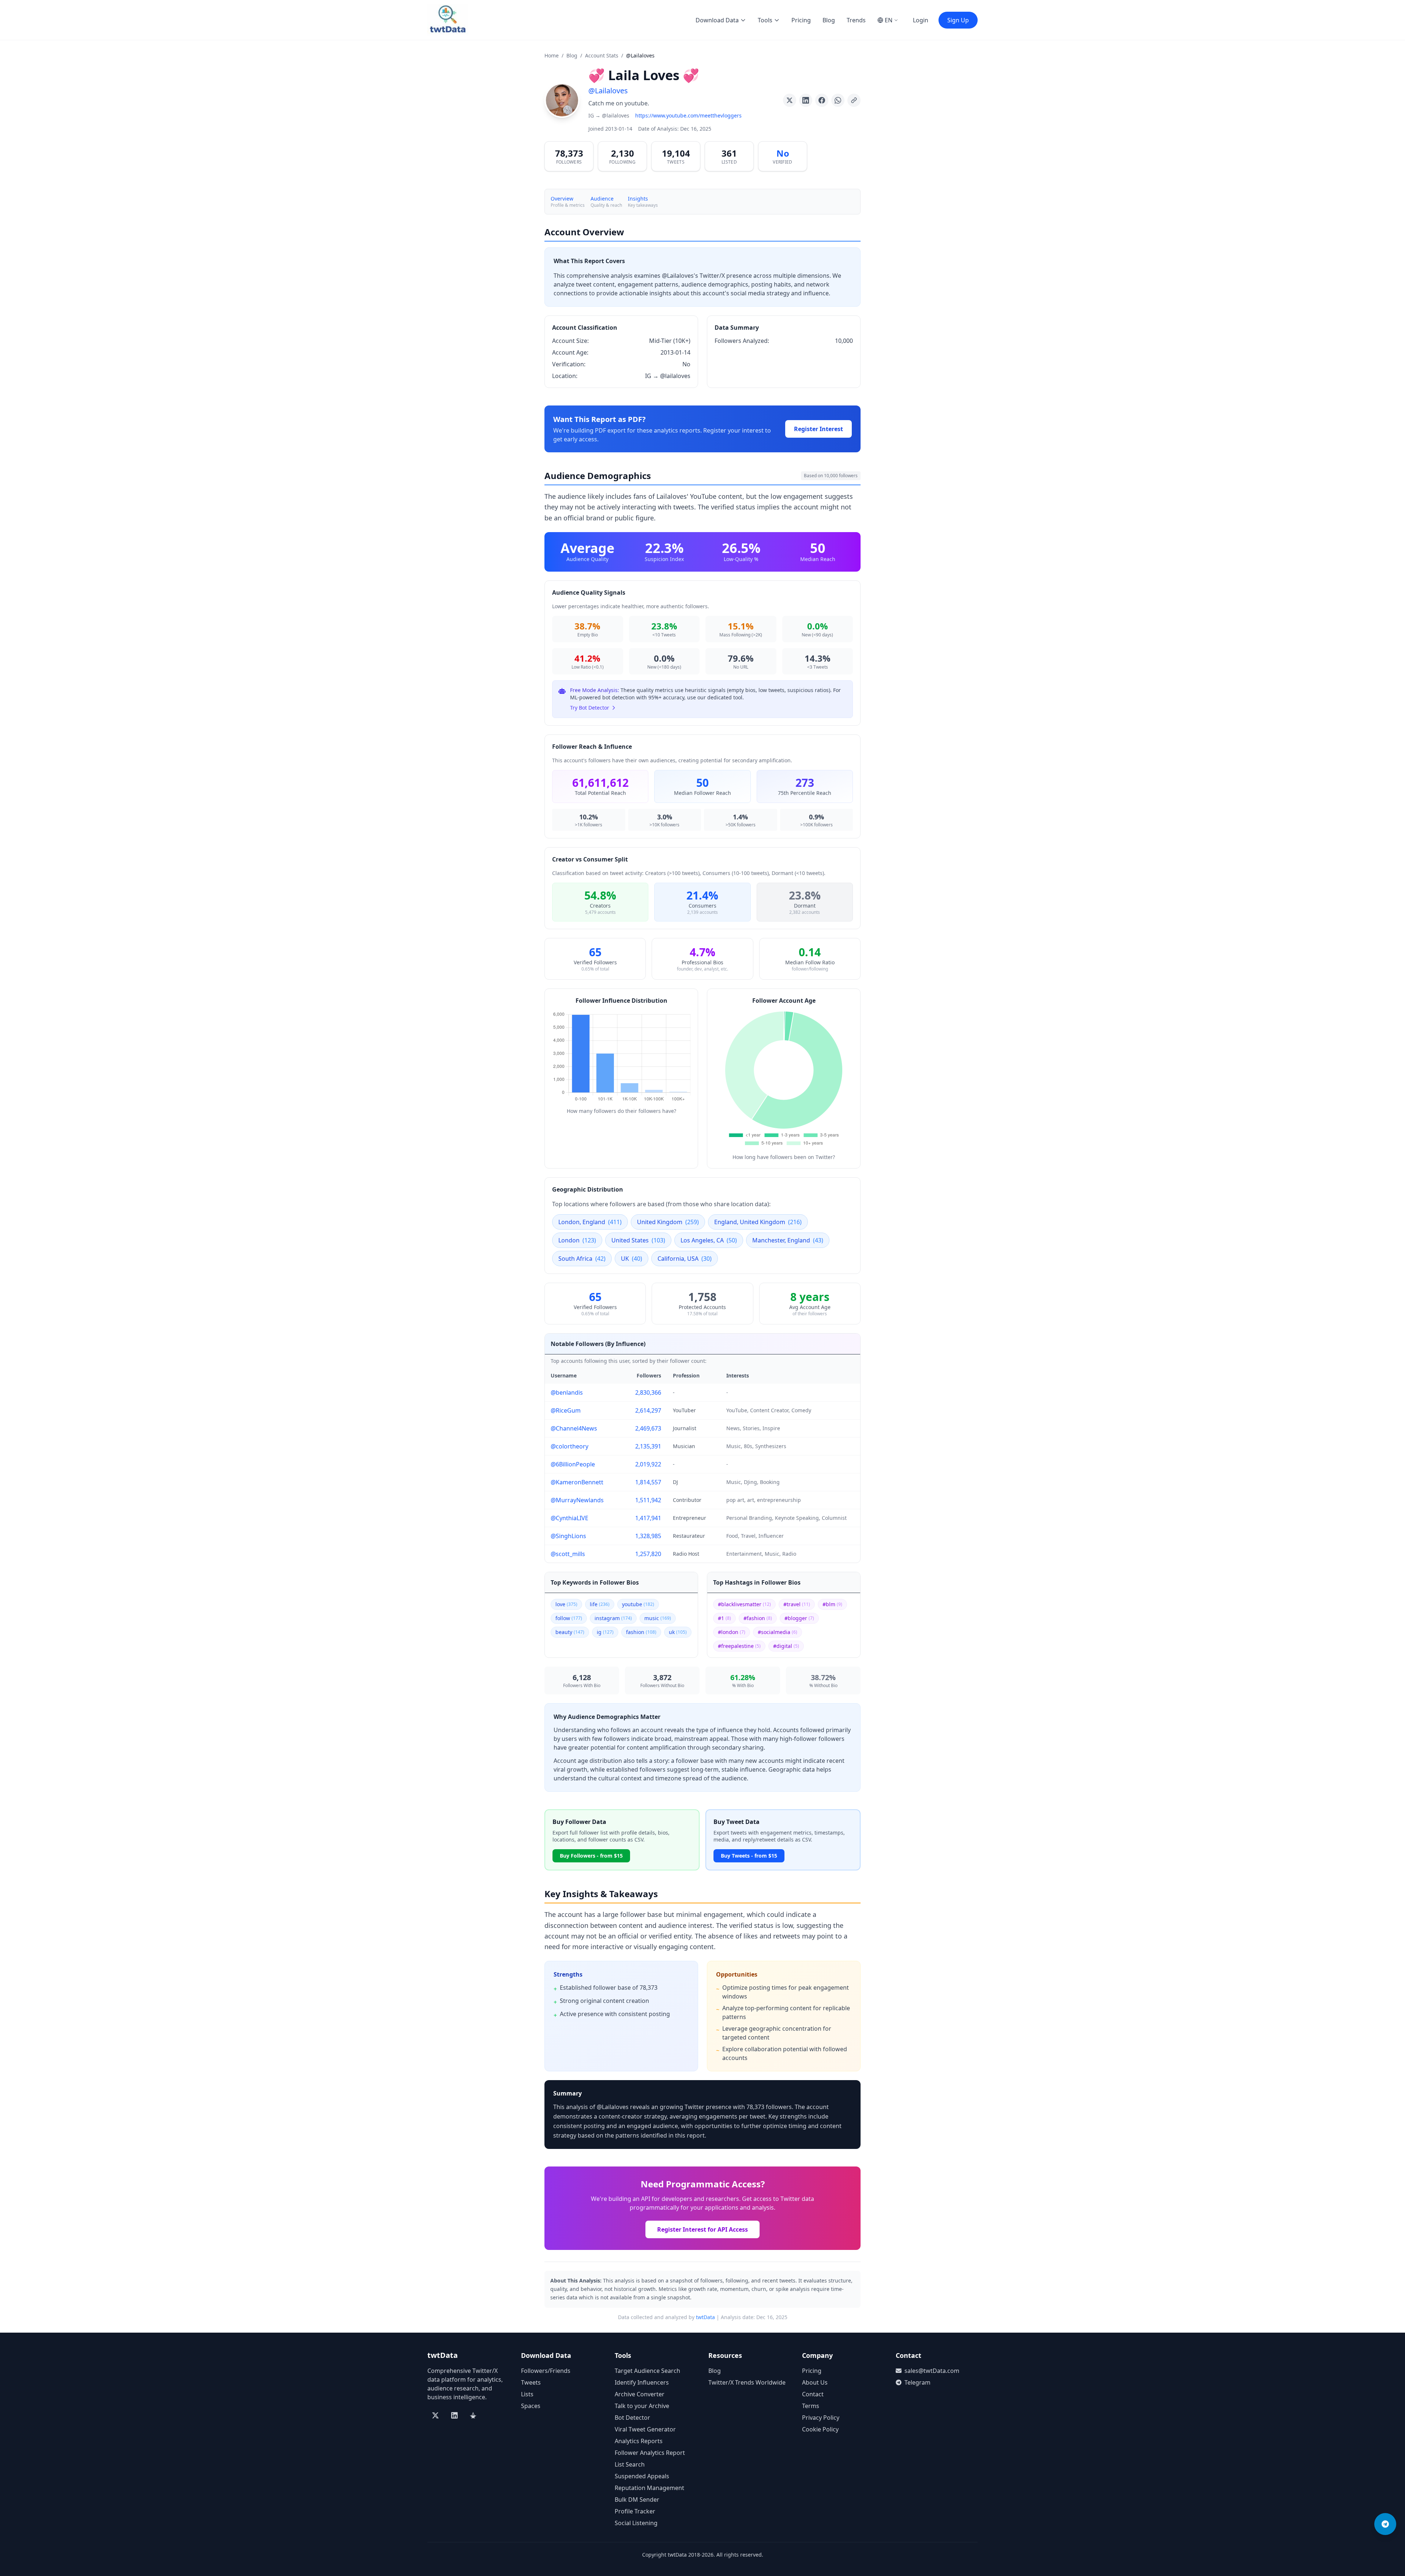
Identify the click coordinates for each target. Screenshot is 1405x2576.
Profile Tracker (635, 2511)
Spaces (531, 2406)
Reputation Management (649, 2488)
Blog (829, 20)
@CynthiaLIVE (570, 1518)
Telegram (917, 2382)
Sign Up (958, 20)
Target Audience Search (647, 2371)
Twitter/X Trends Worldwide (747, 2382)
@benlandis (567, 1392)
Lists (527, 2394)
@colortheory (570, 1446)
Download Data (717, 20)
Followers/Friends (546, 2371)
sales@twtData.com (932, 2371)
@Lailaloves (608, 91)
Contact (813, 2394)
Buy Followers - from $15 (591, 1856)
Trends (856, 20)
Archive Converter (640, 2394)
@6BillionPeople (573, 1464)
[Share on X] (790, 100)
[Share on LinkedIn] (806, 100)
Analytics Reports (639, 2441)
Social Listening (636, 2523)
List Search (630, 2464)
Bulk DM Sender (637, 2500)
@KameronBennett (577, 1482)
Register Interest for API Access (702, 2229)
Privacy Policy (821, 2418)
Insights (638, 199)
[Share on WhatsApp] (838, 100)
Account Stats (602, 55)
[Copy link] (854, 100)
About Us (815, 2382)
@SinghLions (568, 1536)
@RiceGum (566, 1410)
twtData (705, 2317)
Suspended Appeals (642, 2476)
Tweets (531, 2382)
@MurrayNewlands (577, 1500)
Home (552, 55)
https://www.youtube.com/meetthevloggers (688, 115)
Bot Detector (632, 2418)
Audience (602, 199)
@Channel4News (574, 1428)
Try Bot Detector (590, 708)
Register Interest (818, 429)
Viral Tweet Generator (645, 2429)
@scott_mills (568, 1554)
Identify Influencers (642, 2382)
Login (921, 20)
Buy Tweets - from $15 (749, 1856)
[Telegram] (1385, 2524)
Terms (811, 2406)
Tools (765, 20)
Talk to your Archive (642, 2406)
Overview (562, 199)
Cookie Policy (820, 2429)
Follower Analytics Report (650, 2453)
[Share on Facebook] (822, 100)
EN (889, 20)
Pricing (801, 20)
